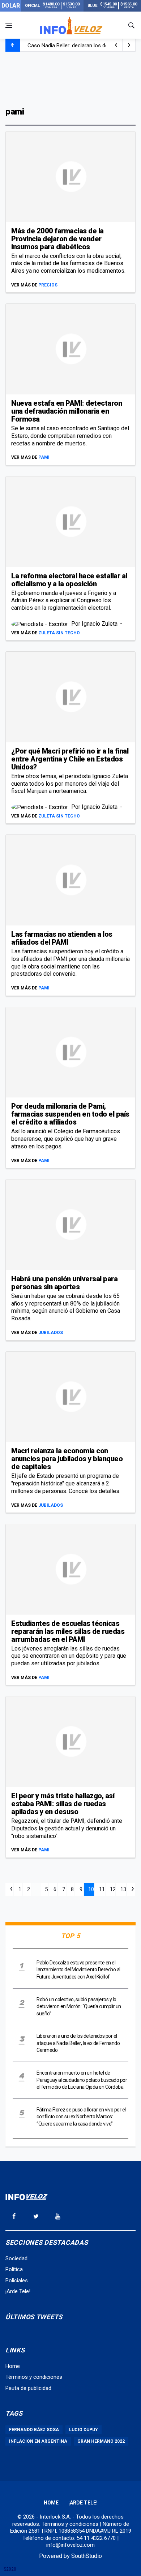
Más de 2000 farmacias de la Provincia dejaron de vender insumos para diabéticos (57, 239)
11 (102, 1889)
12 (113, 1889)
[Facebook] (14, 2216)
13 (123, 1889)
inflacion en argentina (38, 2441)
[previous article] (129, 45)
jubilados (51, 1333)
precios (48, 285)
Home (13, 2366)
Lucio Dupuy (84, 2430)
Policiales (17, 2281)
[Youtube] (58, 2216)
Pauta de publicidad (28, 2388)
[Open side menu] (9, 25)
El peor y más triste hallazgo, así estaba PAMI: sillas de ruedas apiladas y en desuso (63, 1804)
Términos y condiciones (34, 2377)
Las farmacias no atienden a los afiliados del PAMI (62, 938)
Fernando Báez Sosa (34, 2430)
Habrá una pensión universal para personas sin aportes (64, 1283)
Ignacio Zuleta (100, 624)
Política (14, 2269)
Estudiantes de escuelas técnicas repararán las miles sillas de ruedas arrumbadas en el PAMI (68, 1631)
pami (44, 457)
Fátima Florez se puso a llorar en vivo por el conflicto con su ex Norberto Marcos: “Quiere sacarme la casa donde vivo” (81, 2117)
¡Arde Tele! (18, 2291)
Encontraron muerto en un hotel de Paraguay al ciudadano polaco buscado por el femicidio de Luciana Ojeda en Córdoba (82, 2080)
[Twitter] (36, 2216)
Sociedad (16, 2258)
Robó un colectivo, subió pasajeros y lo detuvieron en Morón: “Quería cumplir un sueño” (79, 2007)
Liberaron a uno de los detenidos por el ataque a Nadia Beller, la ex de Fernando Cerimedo (78, 2043)
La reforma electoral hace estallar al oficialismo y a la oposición (69, 580)
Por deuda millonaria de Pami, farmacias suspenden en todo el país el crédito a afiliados (70, 1114)
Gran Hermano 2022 (101, 2441)
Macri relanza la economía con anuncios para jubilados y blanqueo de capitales (67, 1459)
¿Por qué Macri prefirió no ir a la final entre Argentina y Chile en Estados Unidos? (70, 759)
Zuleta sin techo (59, 633)
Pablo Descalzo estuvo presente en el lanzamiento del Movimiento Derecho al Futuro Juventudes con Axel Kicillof (78, 1970)
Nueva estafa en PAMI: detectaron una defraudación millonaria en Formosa (67, 411)
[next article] (116, 45)
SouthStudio (87, 2556)
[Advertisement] (70, 78)
